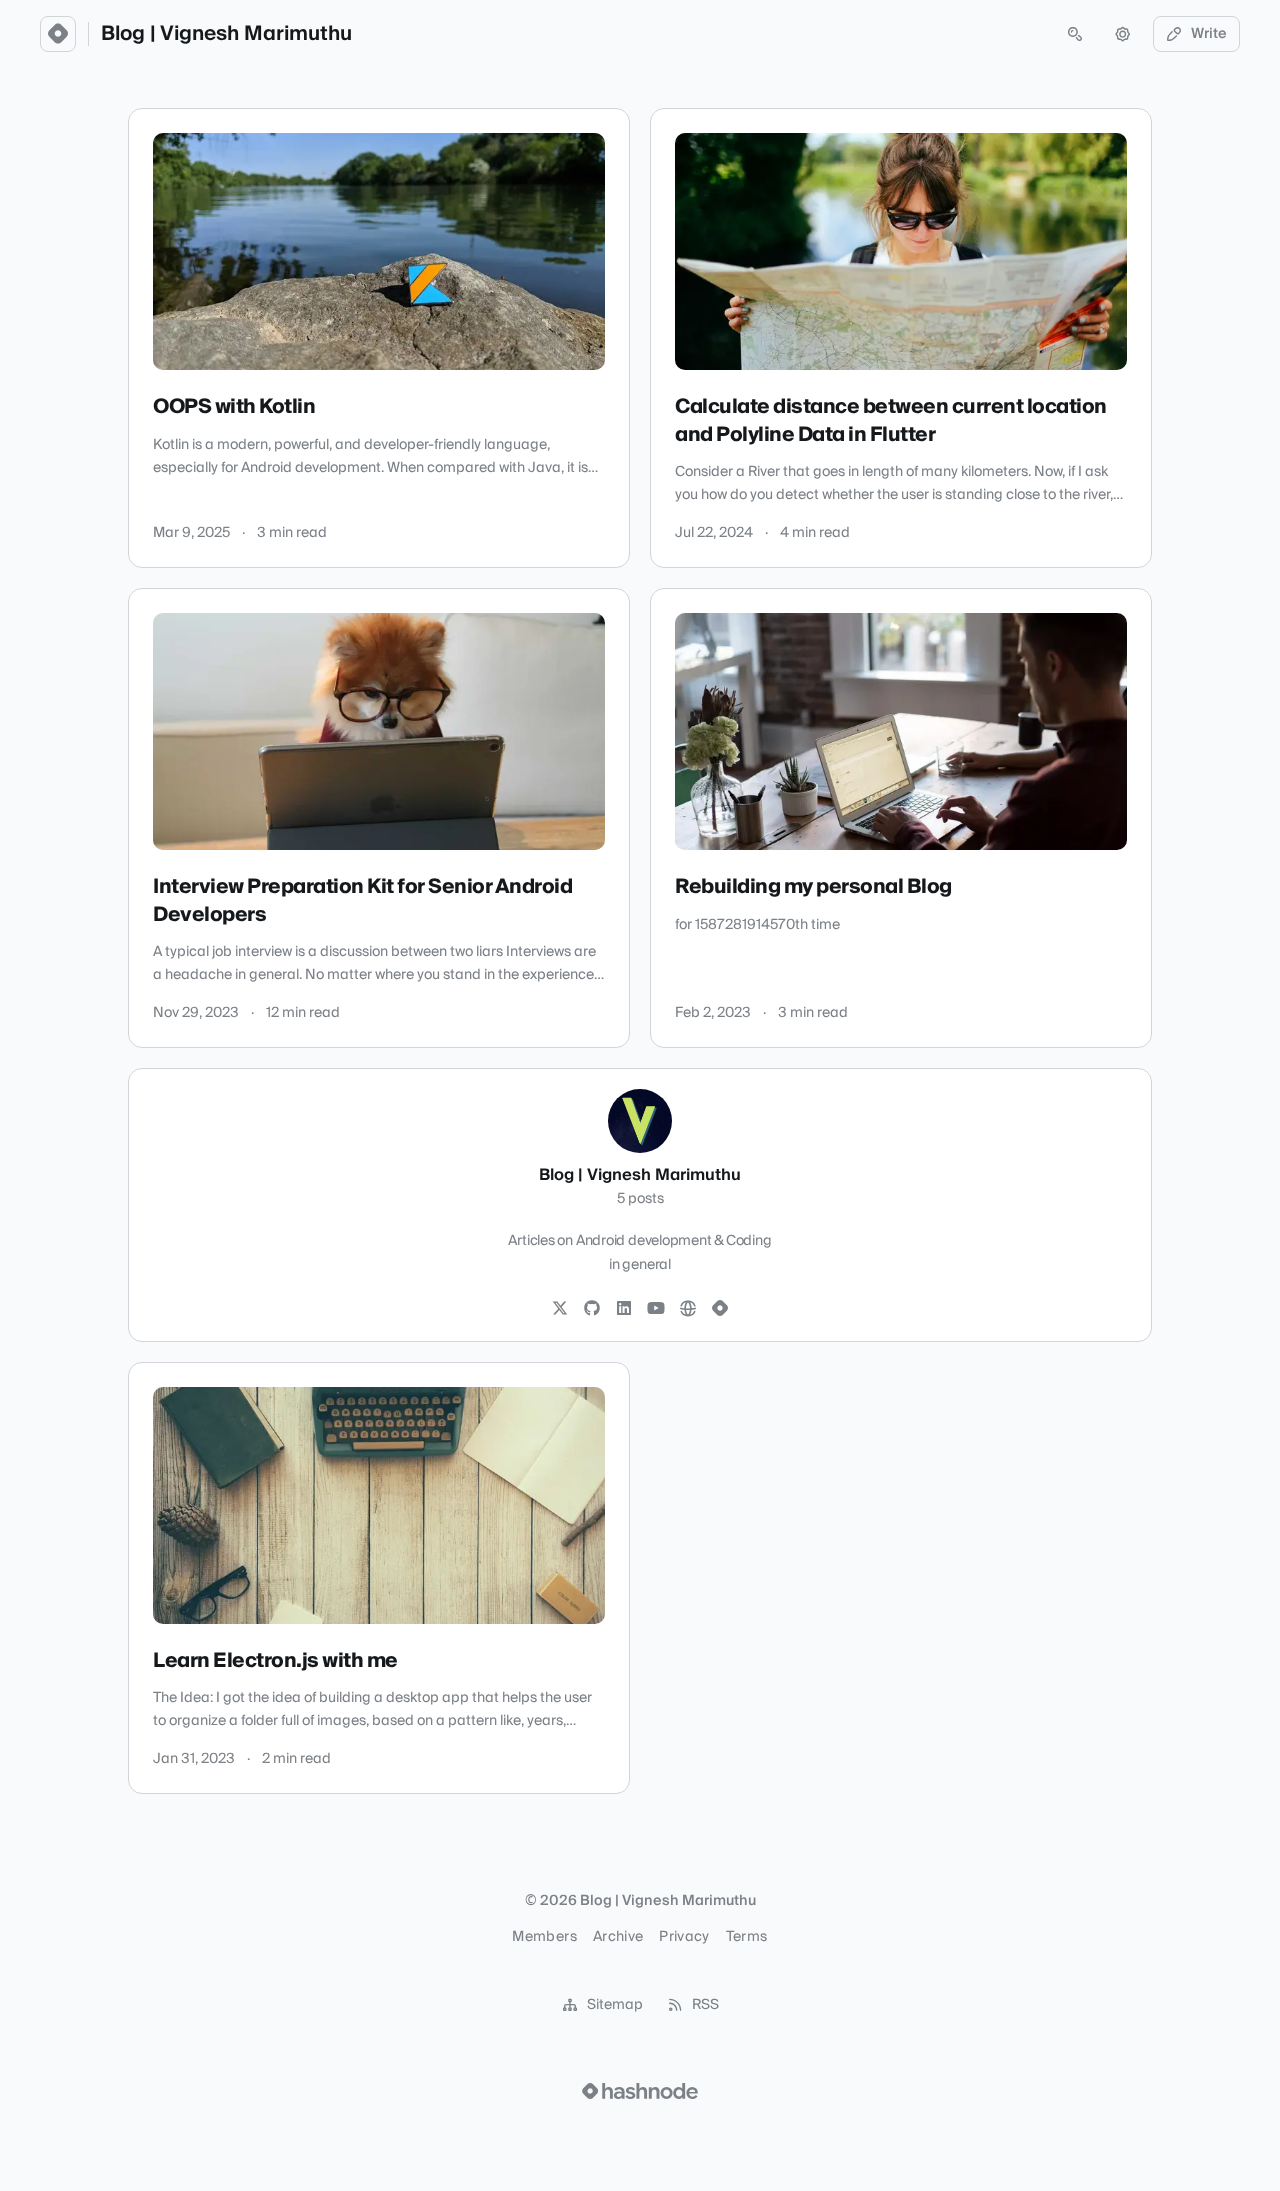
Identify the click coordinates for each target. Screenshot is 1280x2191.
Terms (747, 1937)
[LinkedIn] (624, 1309)
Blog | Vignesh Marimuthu (226, 34)
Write (1209, 34)
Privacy (684, 1937)
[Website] (688, 1309)
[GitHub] (592, 1309)
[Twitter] (560, 1309)
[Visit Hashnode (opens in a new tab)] (640, 2091)
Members (544, 1937)
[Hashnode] (720, 1309)
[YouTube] (656, 1309)
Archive (618, 1937)
